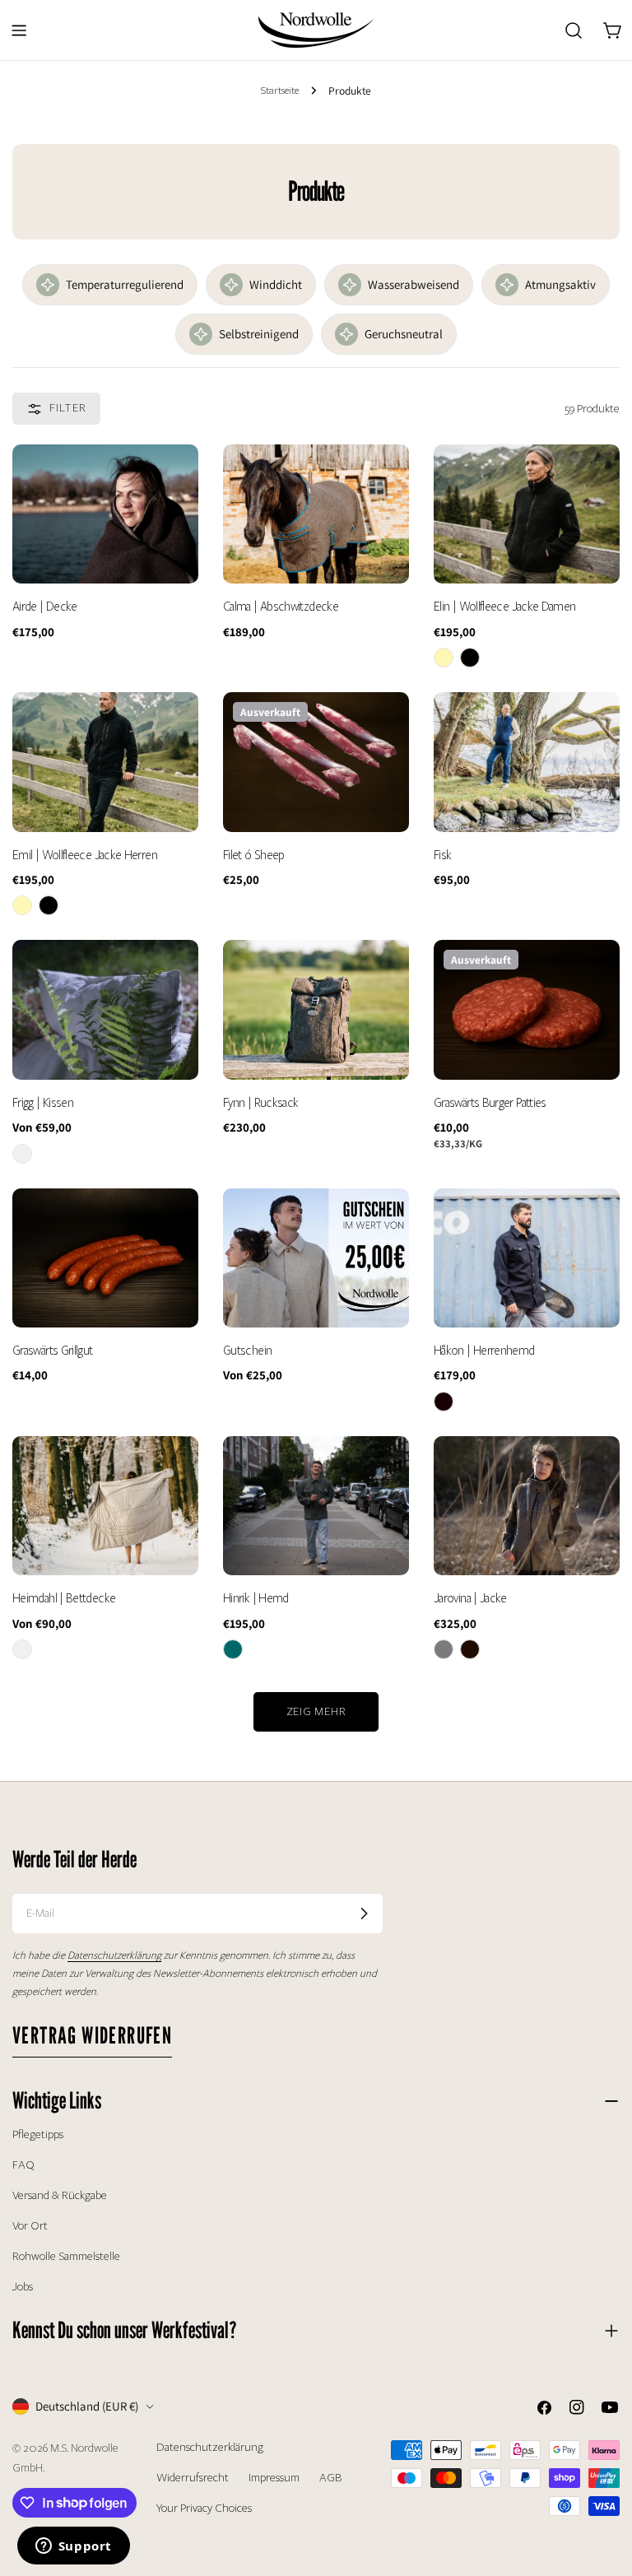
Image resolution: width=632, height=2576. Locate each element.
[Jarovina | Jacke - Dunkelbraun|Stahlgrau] (470, 1649)
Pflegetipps (38, 2134)
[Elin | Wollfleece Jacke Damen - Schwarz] (470, 658)
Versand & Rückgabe (60, 2195)
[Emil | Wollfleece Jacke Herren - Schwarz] (49, 905)
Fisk (442, 855)
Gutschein (247, 1351)
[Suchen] (574, 30)
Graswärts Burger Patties (490, 1103)
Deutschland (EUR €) (87, 2406)
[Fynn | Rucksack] (316, 1010)
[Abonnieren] (364, 1913)
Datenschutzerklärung (210, 2447)
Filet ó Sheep (254, 855)
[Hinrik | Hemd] (316, 1506)
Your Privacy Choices (204, 2508)
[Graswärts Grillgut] (105, 1258)
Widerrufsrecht (193, 2478)
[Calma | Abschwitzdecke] (316, 514)
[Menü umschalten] (19, 30)
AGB (330, 2478)
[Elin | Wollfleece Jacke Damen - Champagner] (444, 658)
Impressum (274, 2478)
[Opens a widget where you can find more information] (73, 2547)
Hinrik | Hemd (256, 1598)
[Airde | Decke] (105, 514)
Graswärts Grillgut (53, 1351)
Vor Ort (30, 2226)
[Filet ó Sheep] (316, 762)
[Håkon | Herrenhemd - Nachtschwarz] (444, 1402)
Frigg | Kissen (43, 1103)
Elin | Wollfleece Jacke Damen (505, 607)
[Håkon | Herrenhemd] (527, 1258)
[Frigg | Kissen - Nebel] (22, 1154)
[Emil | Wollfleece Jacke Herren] (105, 762)
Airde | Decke (45, 607)
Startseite (280, 90)
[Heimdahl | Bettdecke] (105, 1506)
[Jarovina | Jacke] (527, 1506)
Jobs (23, 2287)
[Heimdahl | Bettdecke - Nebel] (22, 1649)
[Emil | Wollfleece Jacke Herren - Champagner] (22, 905)
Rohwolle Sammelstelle (66, 2256)
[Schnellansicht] (174, 481)
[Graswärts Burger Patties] (527, 1010)
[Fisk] (527, 762)
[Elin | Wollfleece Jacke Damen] (527, 514)
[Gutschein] (316, 1258)
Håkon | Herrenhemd (484, 1351)
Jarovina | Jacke (470, 1598)
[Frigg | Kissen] (105, 1010)
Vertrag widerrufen (92, 2035)
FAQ (23, 2165)
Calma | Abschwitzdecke (281, 607)
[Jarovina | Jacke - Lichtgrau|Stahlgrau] (444, 1649)
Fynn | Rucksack (260, 1103)
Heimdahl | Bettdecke (64, 1598)
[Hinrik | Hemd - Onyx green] (233, 1649)
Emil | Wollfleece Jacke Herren (85, 855)
